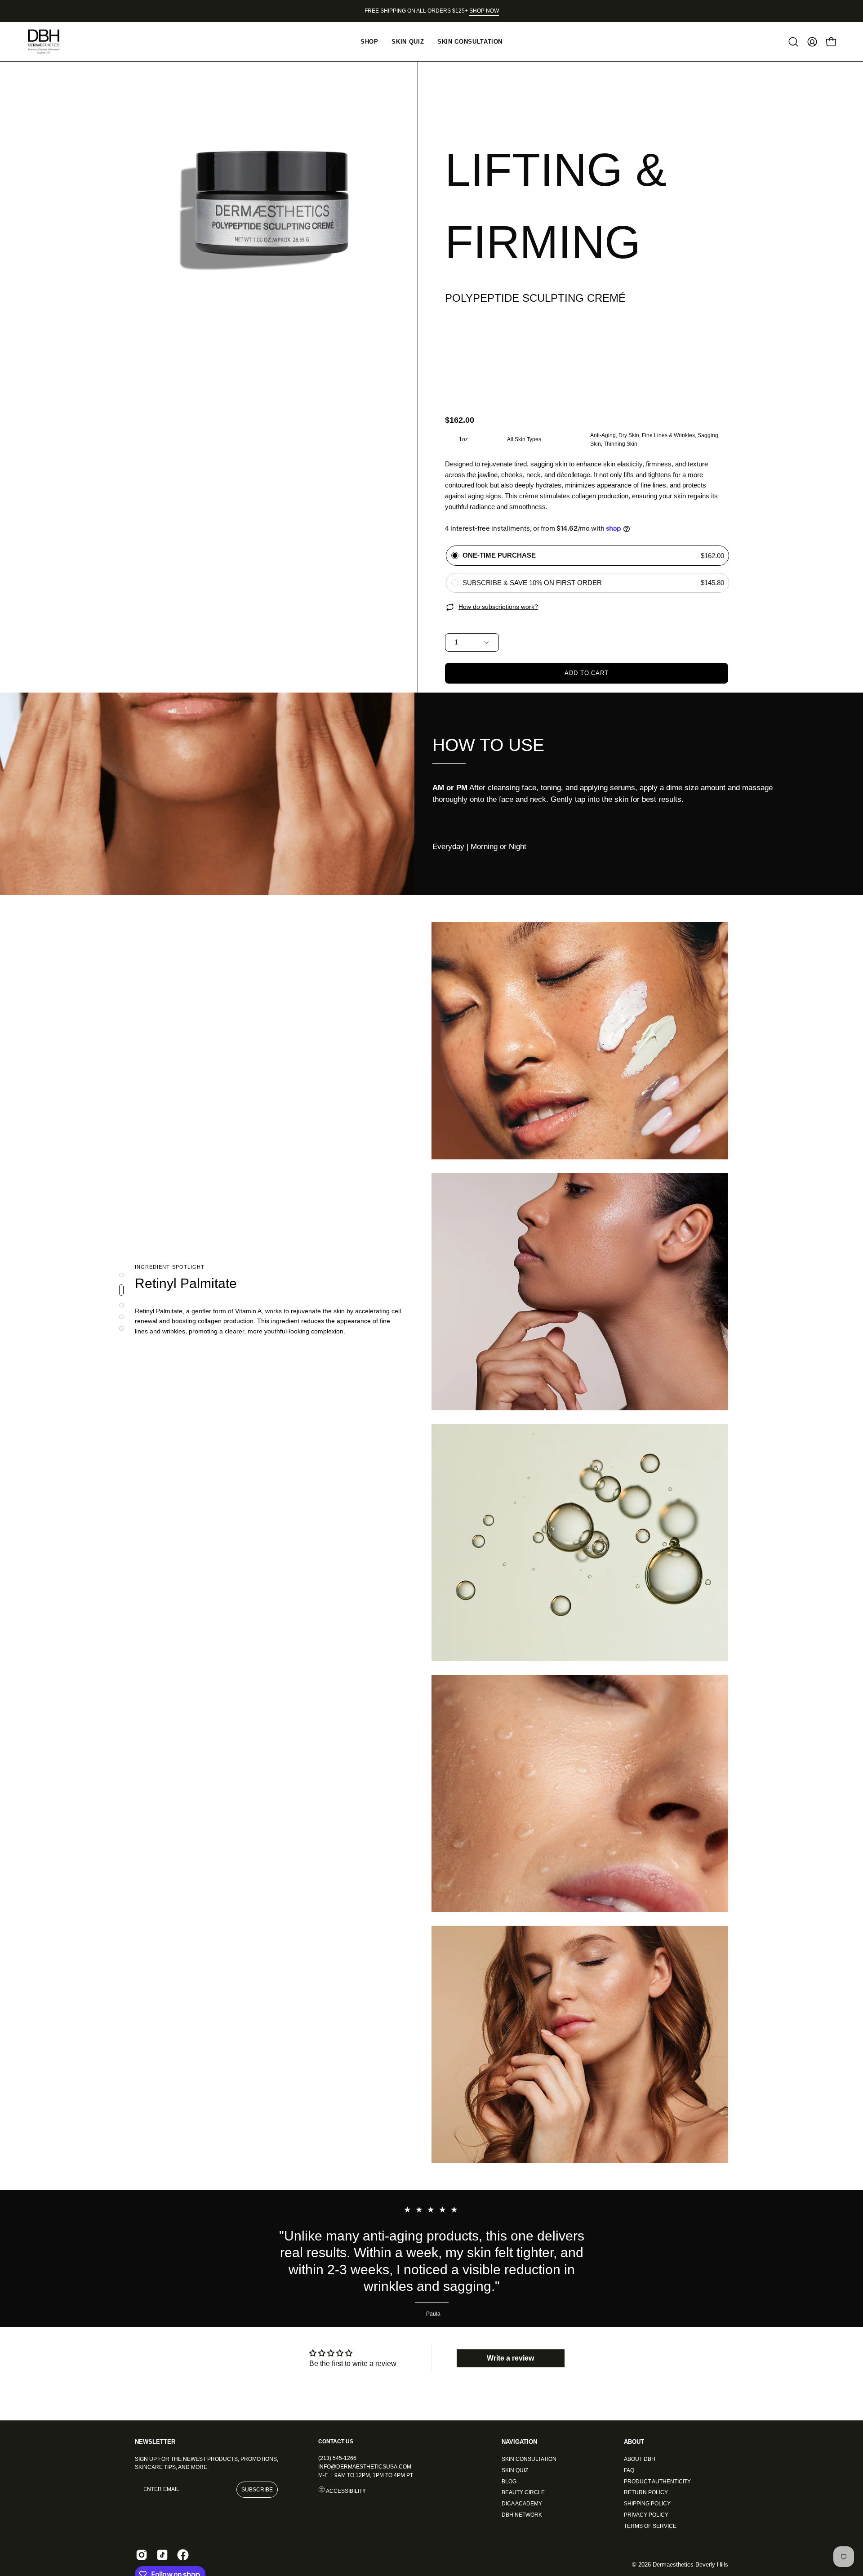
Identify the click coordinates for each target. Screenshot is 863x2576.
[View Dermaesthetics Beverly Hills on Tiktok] (162, 2555)
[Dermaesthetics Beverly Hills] (49, 42)
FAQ (629, 2470)
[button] (793, 42)
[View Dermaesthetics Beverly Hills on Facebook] (183, 2555)
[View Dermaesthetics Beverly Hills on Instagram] (142, 2555)
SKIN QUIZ (515, 2470)
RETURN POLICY (646, 2492)
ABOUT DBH (640, 2459)
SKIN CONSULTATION (529, 2459)
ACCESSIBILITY (345, 2491)
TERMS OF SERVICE (650, 2526)
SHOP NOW (484, 11)
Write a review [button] (510, 2358)
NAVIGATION (519, 2442)
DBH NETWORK (522, 2514)
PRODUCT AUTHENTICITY (657, 2481)
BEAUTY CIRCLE (523, 2492)
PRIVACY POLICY (646, 2514)
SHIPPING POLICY (647, 2504)
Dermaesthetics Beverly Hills (690, 2565)
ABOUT (634, 2442)
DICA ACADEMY (522, 2504)
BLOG (509, 2481)
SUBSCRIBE (257, 2490)
